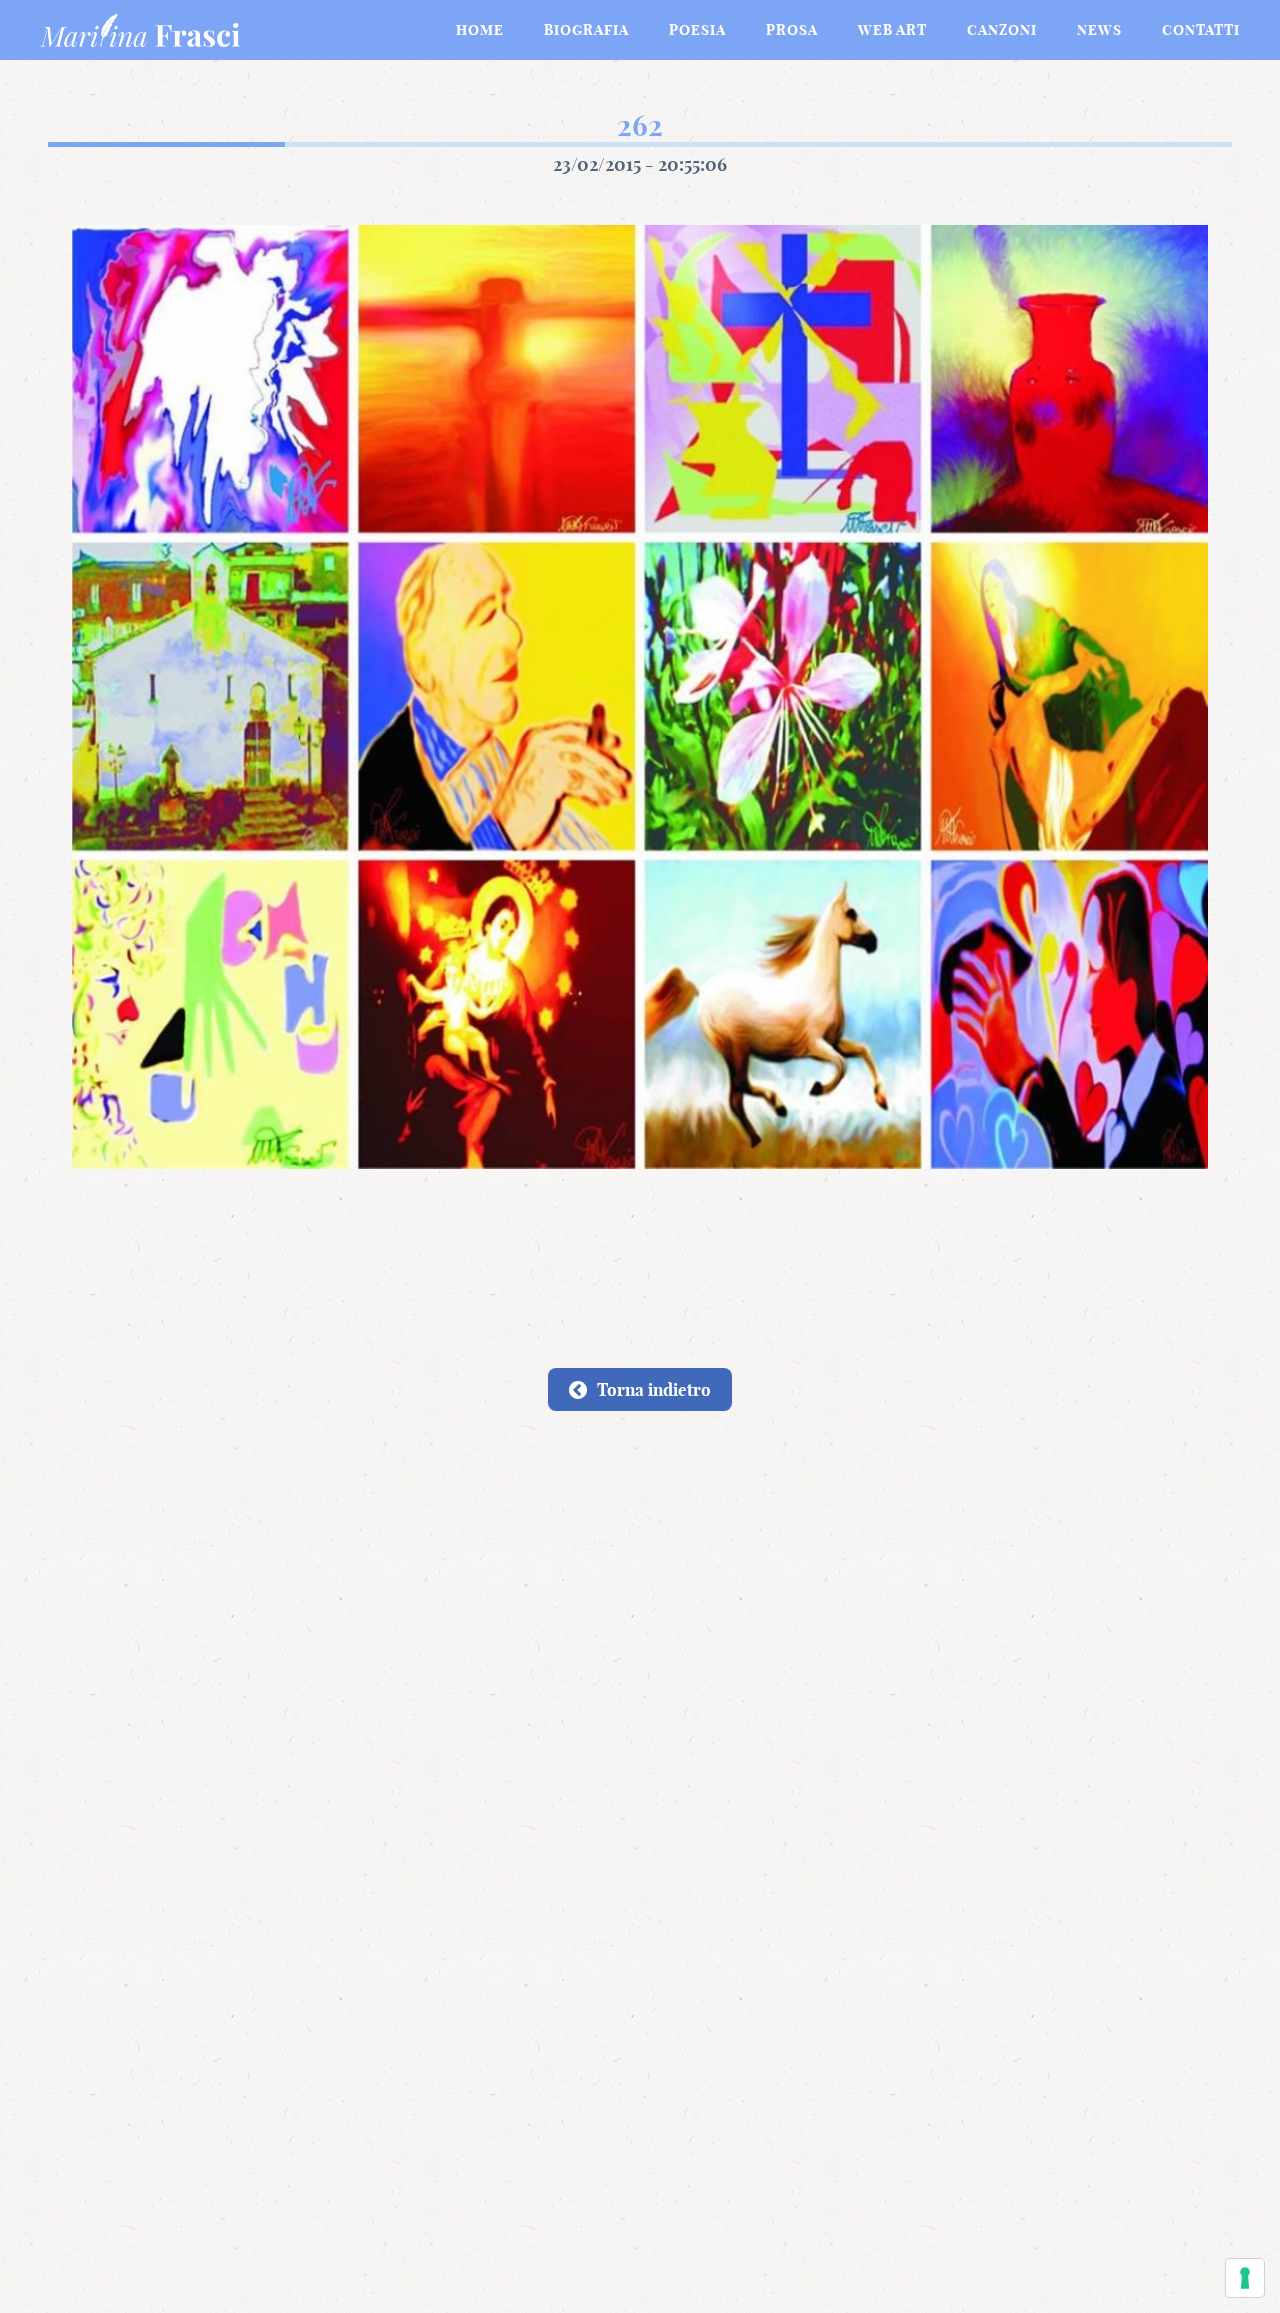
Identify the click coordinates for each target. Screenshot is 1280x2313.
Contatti (1201, 30)
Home (480, 30)
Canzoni (1002, 30)
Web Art (892, 30)
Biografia (586, 30)
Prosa (792, 30)
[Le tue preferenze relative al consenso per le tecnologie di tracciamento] (1245, 2278)
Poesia (697, 30)
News (1099, 30)
